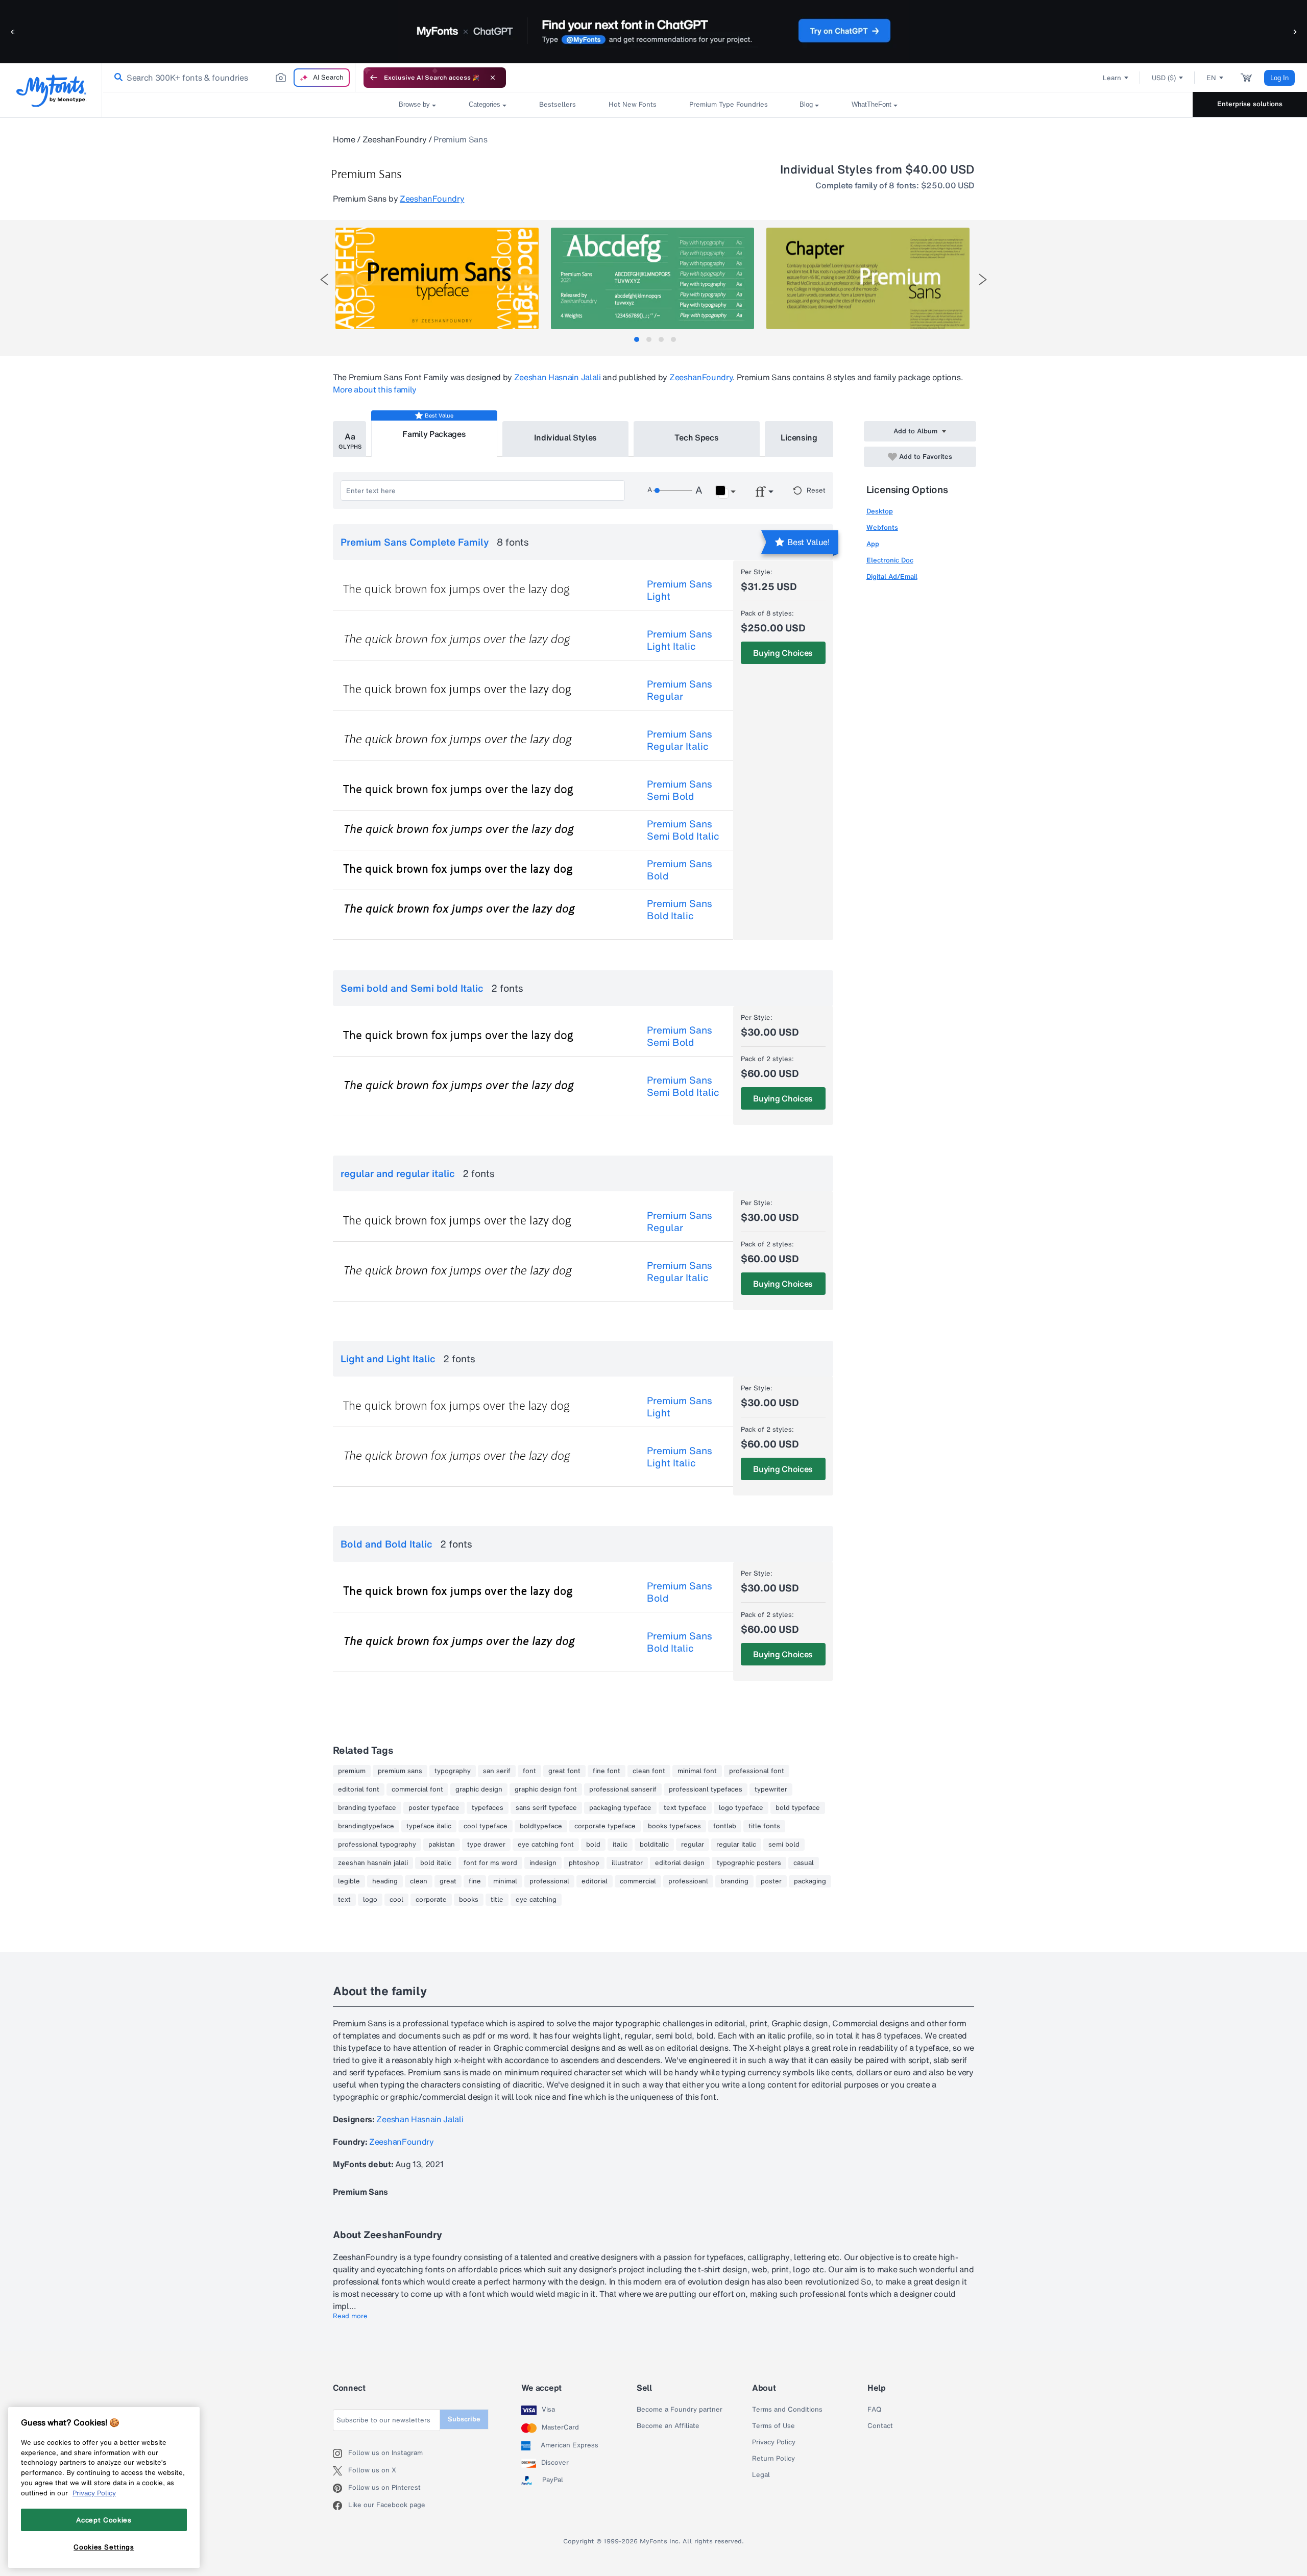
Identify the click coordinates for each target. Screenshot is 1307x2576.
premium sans (400, 1771)
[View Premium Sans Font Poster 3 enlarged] (868, 278)
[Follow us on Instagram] (341, 2454)
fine (475, 1881)
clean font (649, 1771)
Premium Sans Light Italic (680, 640)
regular (693, 1845)
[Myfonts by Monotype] (51, 91)
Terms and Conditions (787, 2410)
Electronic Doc (890, 560)
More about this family (375, 389)
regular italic (736, 1845)
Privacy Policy (774, 2442)
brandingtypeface (366, 1826)
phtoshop (584, 1863)
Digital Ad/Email (892, 576)
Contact (880, 2426)
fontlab (725, 1826)
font (529, 1771)
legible (349, 1881)
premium (352, 1771)
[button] (13, 31)
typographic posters (749, 1863)
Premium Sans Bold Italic (680, 910)
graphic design (479, 1789)
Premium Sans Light (680, 590)
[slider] (673, 490)
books (469, 1900)
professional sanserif (623, 1789)
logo (370, 1900)
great (448, 1881)
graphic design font (546, 1789)
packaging (810, 1881)
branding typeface (367, 1808)
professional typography (377, 1845)
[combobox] (229, 78)
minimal (505, 1881)
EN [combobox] (1211, 78)
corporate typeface (605, 1826)
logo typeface (741, 1808)
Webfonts (882, 528)
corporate (431, 1900)
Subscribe (464, 2419)
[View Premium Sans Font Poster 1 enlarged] (437, 278)
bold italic (436, 1863)
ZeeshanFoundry (395, 139)
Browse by (414, 104)
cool (396, 1900)
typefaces (488, 1808)
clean (419, 1881)
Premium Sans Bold (680, 870)
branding (734, 1881)
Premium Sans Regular (680, 690)
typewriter (771, 1789)
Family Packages (434, 434)
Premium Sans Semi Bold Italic (683, 830)
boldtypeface (541, 1826)
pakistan (442, 1845)
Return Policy (773, 2459)
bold (593, 1845)
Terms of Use (773, 2426)
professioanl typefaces (706, 1789)
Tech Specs (697, 437)
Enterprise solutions (1250, 104)
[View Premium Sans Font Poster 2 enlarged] (652, 278)
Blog (806, 104)
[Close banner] (493, 78)
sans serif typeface (546, 1808)
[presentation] (324, 279)
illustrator (627, 1863)
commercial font (417, 1789)
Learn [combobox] (1112, 78)
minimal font (697, 1771)
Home (344, 139)
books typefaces (674, 1826)
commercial (638, 1881)
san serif (497, 1771)
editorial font (359, 1789)
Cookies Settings (104, 2547)
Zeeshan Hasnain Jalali (558, 377)
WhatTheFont (872, 104)
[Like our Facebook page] (341, 2506)
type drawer (486, 1845)
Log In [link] (1279, 78)
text (344, 1900)
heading (385, 1881)
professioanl (688, 1881)
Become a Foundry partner (680, 2410)
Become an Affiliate (668, 2426)
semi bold (784, 1845)
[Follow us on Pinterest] (341, 2488)
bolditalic (654, 1845)
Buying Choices (783, 653)
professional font (757, 1771)
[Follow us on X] (341, 2471)
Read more (350, 2316)
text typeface (685, 1808)
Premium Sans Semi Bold (680, 790)
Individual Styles (566, 437)
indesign (543, 1863)
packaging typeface (620, 1808)
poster (771, 1881)
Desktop (880, 511)
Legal (761, 2475)
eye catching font (546, 1845)
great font (564, 1771)
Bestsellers (558, 104)
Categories (485, 104)
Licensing (799, 437)
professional (549, 1881)
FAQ (874, 2410)
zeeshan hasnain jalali (373, 1863)
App (873, 544)
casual (804, 1863)
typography (453, 1771)
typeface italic (429, 1826)
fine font (607, 1771)
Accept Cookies (104, 2520)
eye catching (536, 1900)
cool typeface (486, 1826)
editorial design (680, 1863)
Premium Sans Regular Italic (680, 740)
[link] (116, 78)
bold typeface (798, 1808)
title (497, 1900)
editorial (595, 1881)
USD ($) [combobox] (1164, 78)
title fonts (764, 1826)
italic (620, 1845)
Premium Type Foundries (728, 104)
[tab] (637, 339)
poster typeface (434, 1808)
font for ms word (490, 1863)
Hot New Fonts (633, 104)
